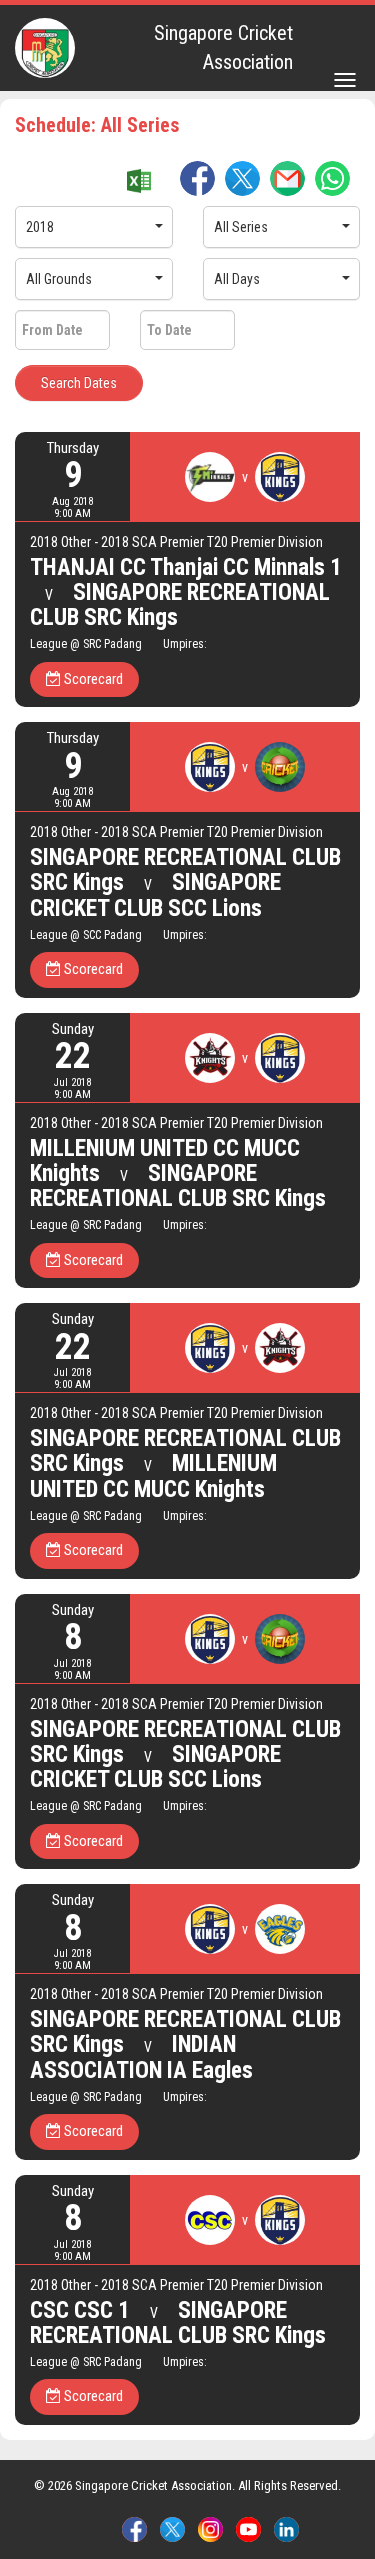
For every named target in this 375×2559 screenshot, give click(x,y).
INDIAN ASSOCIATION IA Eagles (141, 2057)
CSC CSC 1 (80, 2310)
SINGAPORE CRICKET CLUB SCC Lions (155, 895)
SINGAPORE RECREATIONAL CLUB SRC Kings (180, 605)
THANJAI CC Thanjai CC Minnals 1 (186, 567)
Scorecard (92, 679)
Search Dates (79, 383)
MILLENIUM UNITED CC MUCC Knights (153, 1476)
